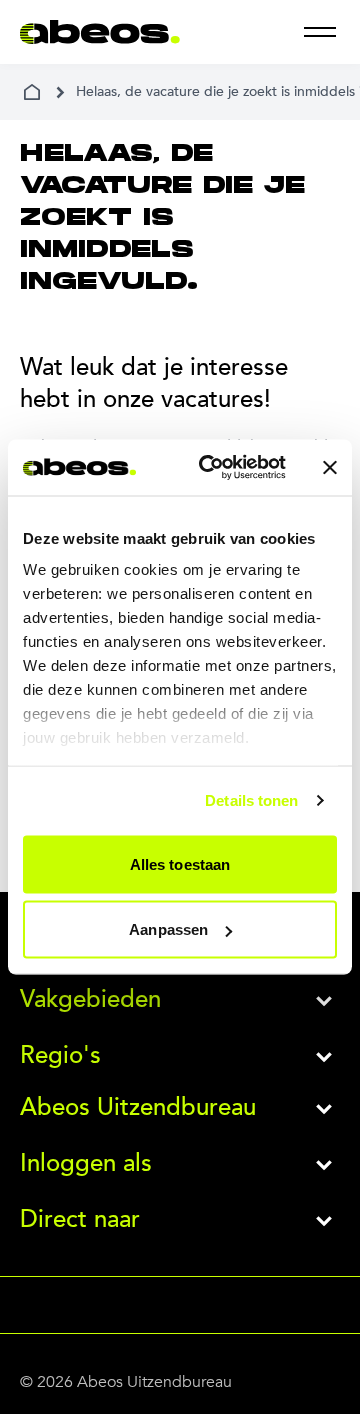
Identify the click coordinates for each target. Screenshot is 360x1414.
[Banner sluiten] (330, 467)
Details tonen (251, 800)
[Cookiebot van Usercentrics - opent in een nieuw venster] (211, 468)
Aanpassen (168, 929)
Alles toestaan (180, 863)
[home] (32, 92)
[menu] (320, 32)
